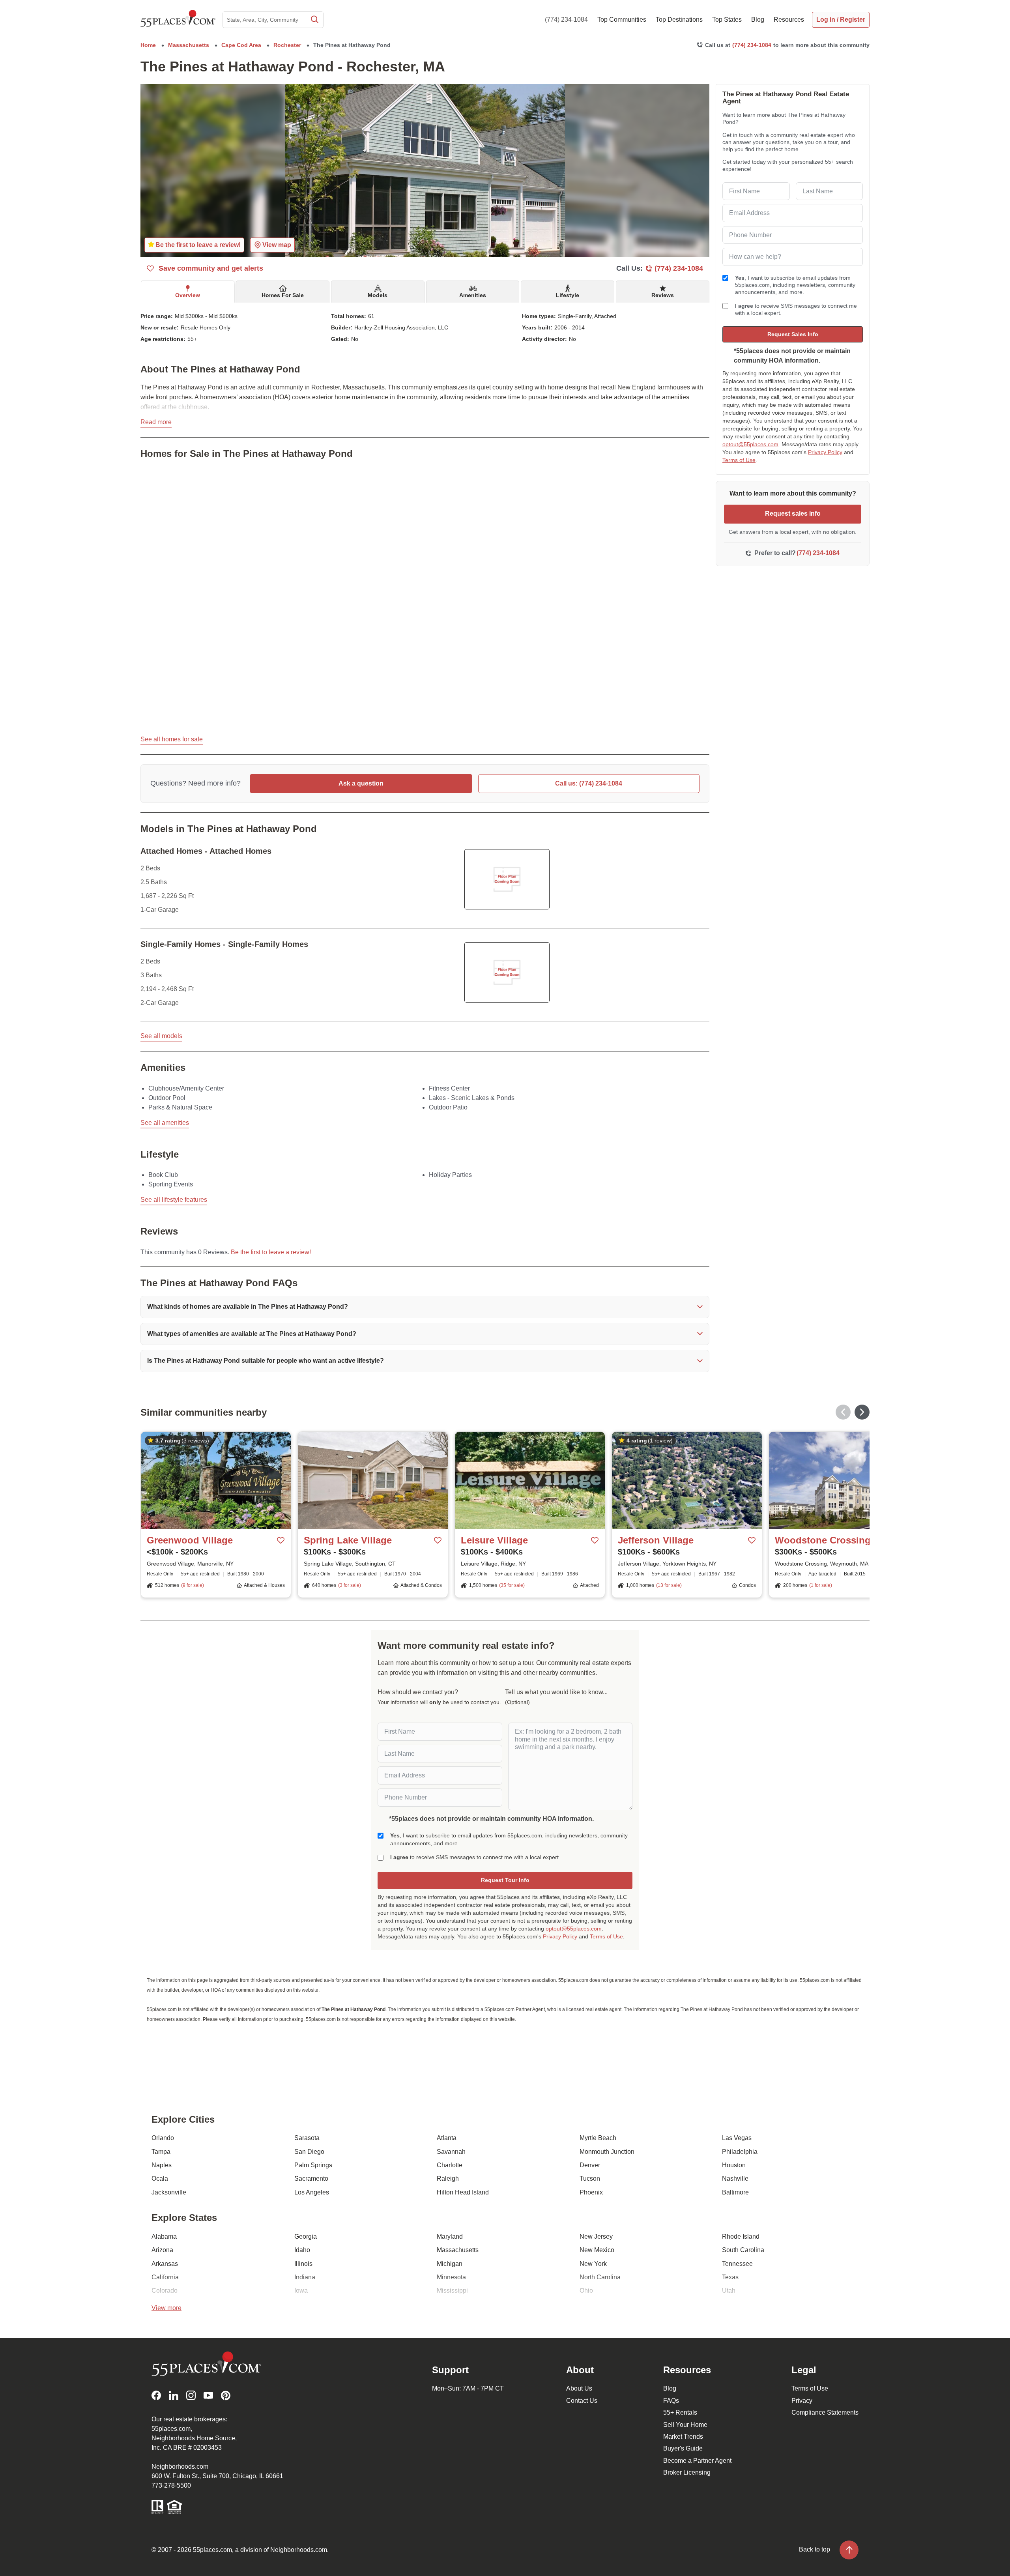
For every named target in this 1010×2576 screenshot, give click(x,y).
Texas (730, 2277)
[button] (425, 1307)
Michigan (450, 2264)
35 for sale (512, 1585)
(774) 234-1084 (566, 20)
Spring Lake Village (348, 1540)
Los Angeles (312, 2192)
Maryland (450, 2236)
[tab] (188, 292)
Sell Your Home (685, 2425)
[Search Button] (314, 20)
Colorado (165, 2291)
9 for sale (193, 1585)
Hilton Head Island (463, 2192)
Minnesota (451, 2277)
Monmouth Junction (607, 2152)
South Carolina (743, 2250)
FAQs (671, 2401)
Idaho (302, 2250)
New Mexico (597, 2250)
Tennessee (737, 2264)
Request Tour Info (505, 1880)
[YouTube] (208, 2395)
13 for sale (669, 1585)
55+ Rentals (680, 2412)
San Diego (309, 2152)
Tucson (590, 2178)
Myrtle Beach (598, 2138)
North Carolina (600, 2277)
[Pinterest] (226, 2395)
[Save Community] (281, 1541)
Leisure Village (494, 1540)
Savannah (451, 2152)
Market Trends (683, 2437)
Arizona (162, 2250)
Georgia (306, 2236)
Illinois (303, 2264)
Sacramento (311, 2178)
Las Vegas (737, 2138)
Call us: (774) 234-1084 (589, 783)
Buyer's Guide (683, 2448)
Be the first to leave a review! (271, 1252)
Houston (734, 2165)
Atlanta (447, 2138)
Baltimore (735, 2192)
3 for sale (350, 1585)
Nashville (735, 2178)
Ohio (586, 2291)
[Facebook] (156, 2395)
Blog (670, 2388)
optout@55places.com (750, 444)
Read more (156, 422)
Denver (590, 2165)
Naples (162, 2165)
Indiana (305, 2277)
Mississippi (452, 2291)
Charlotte (450, 2165)
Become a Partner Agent (697, 2461)
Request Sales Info (793, 334)
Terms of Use (739, 460)
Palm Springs (313, 2165)
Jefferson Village (656, 1540)
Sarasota (307, 2138)
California (165, 2277)
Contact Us (582, 2401)
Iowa (301, 2291)
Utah (729, 2291)
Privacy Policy (825, 452)
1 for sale (821, 1585)
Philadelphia (740, 2152)
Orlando (163, 2138)
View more (166, 2308)
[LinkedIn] (174, 2395)
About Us (579, 2388)
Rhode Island (741, 2236)
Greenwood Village (190, 1540)
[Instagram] (191, 2395)
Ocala (160, 2178)
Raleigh (448, 2178)
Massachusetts (458, 2250)
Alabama (164, 2236)
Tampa (161, 2152)
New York (593, 2264)
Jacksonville (169, 2192)
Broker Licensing (687, 2472)
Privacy (802, 2401)
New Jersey (596, 2236)
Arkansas (165, 2264)
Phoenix (591, 2192)
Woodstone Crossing (823, 1540)
